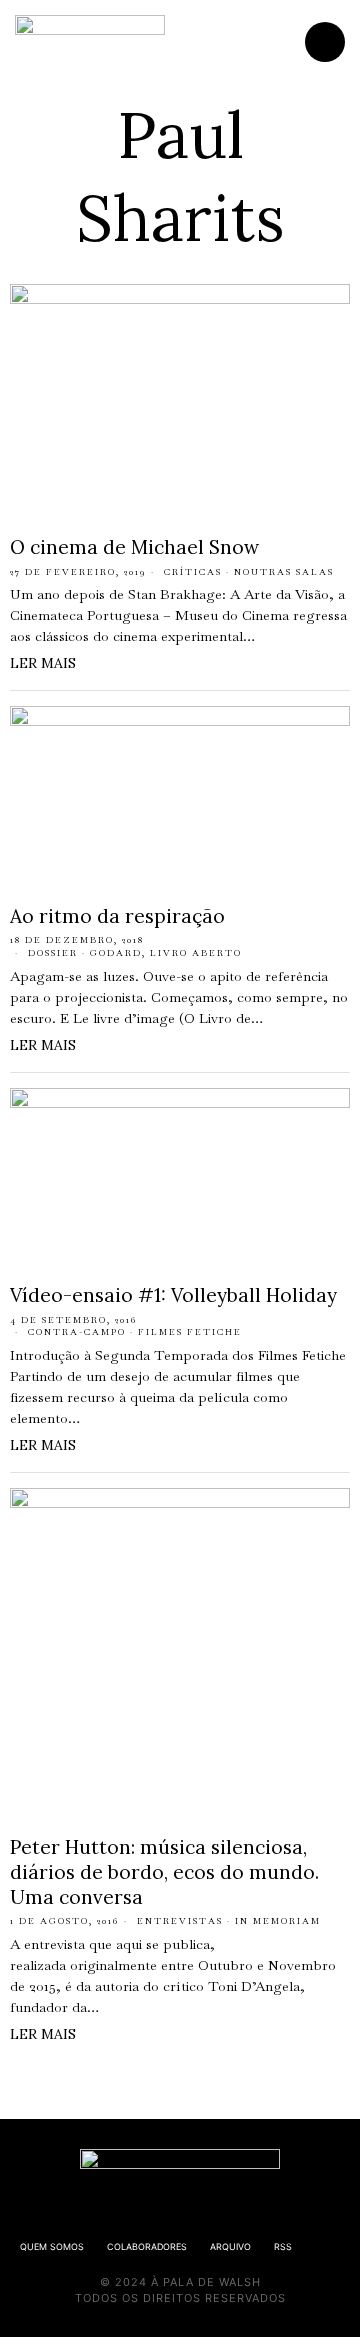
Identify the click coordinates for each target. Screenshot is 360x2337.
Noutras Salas (284, 572)
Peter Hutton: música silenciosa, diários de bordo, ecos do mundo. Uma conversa (164, 1871)
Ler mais (43, 663)
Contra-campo (77, 1332)
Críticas (193, 572)
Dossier (53, 953)
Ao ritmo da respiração (117, 916)
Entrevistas (180, 1921)
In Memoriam (278, 1921)
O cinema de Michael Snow (134, 547)
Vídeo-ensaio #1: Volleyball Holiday (173, 1295)
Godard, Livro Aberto (166, 953)
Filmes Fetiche (190, 1332)
